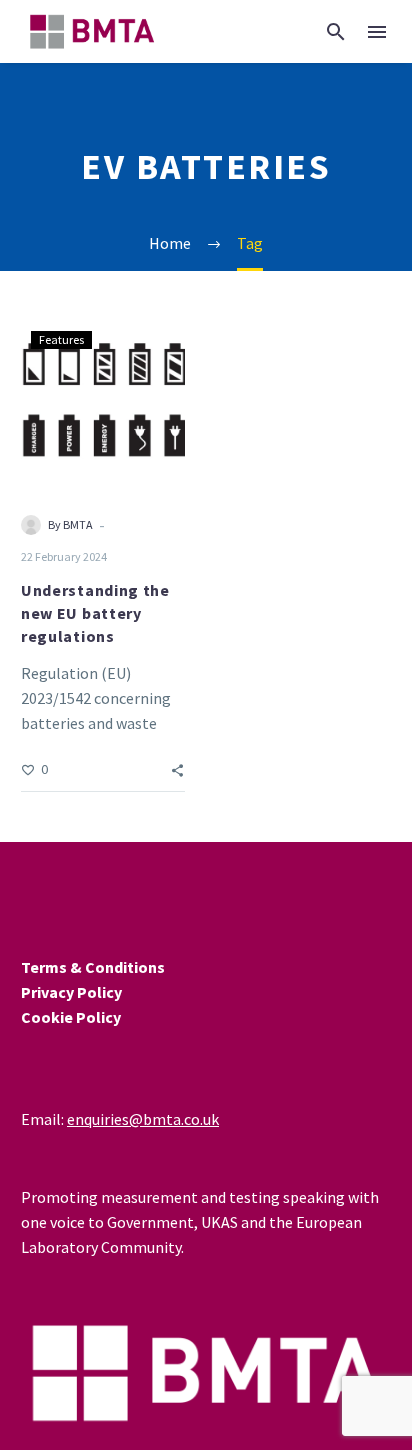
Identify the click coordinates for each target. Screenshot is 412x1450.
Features (61, 339)
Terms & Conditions (93, 967)
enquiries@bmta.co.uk (143, 1119)
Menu (377, 32)
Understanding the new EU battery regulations (95, 613)
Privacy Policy (71, 992)
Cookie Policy (71, 1017)
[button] (336, 31)
